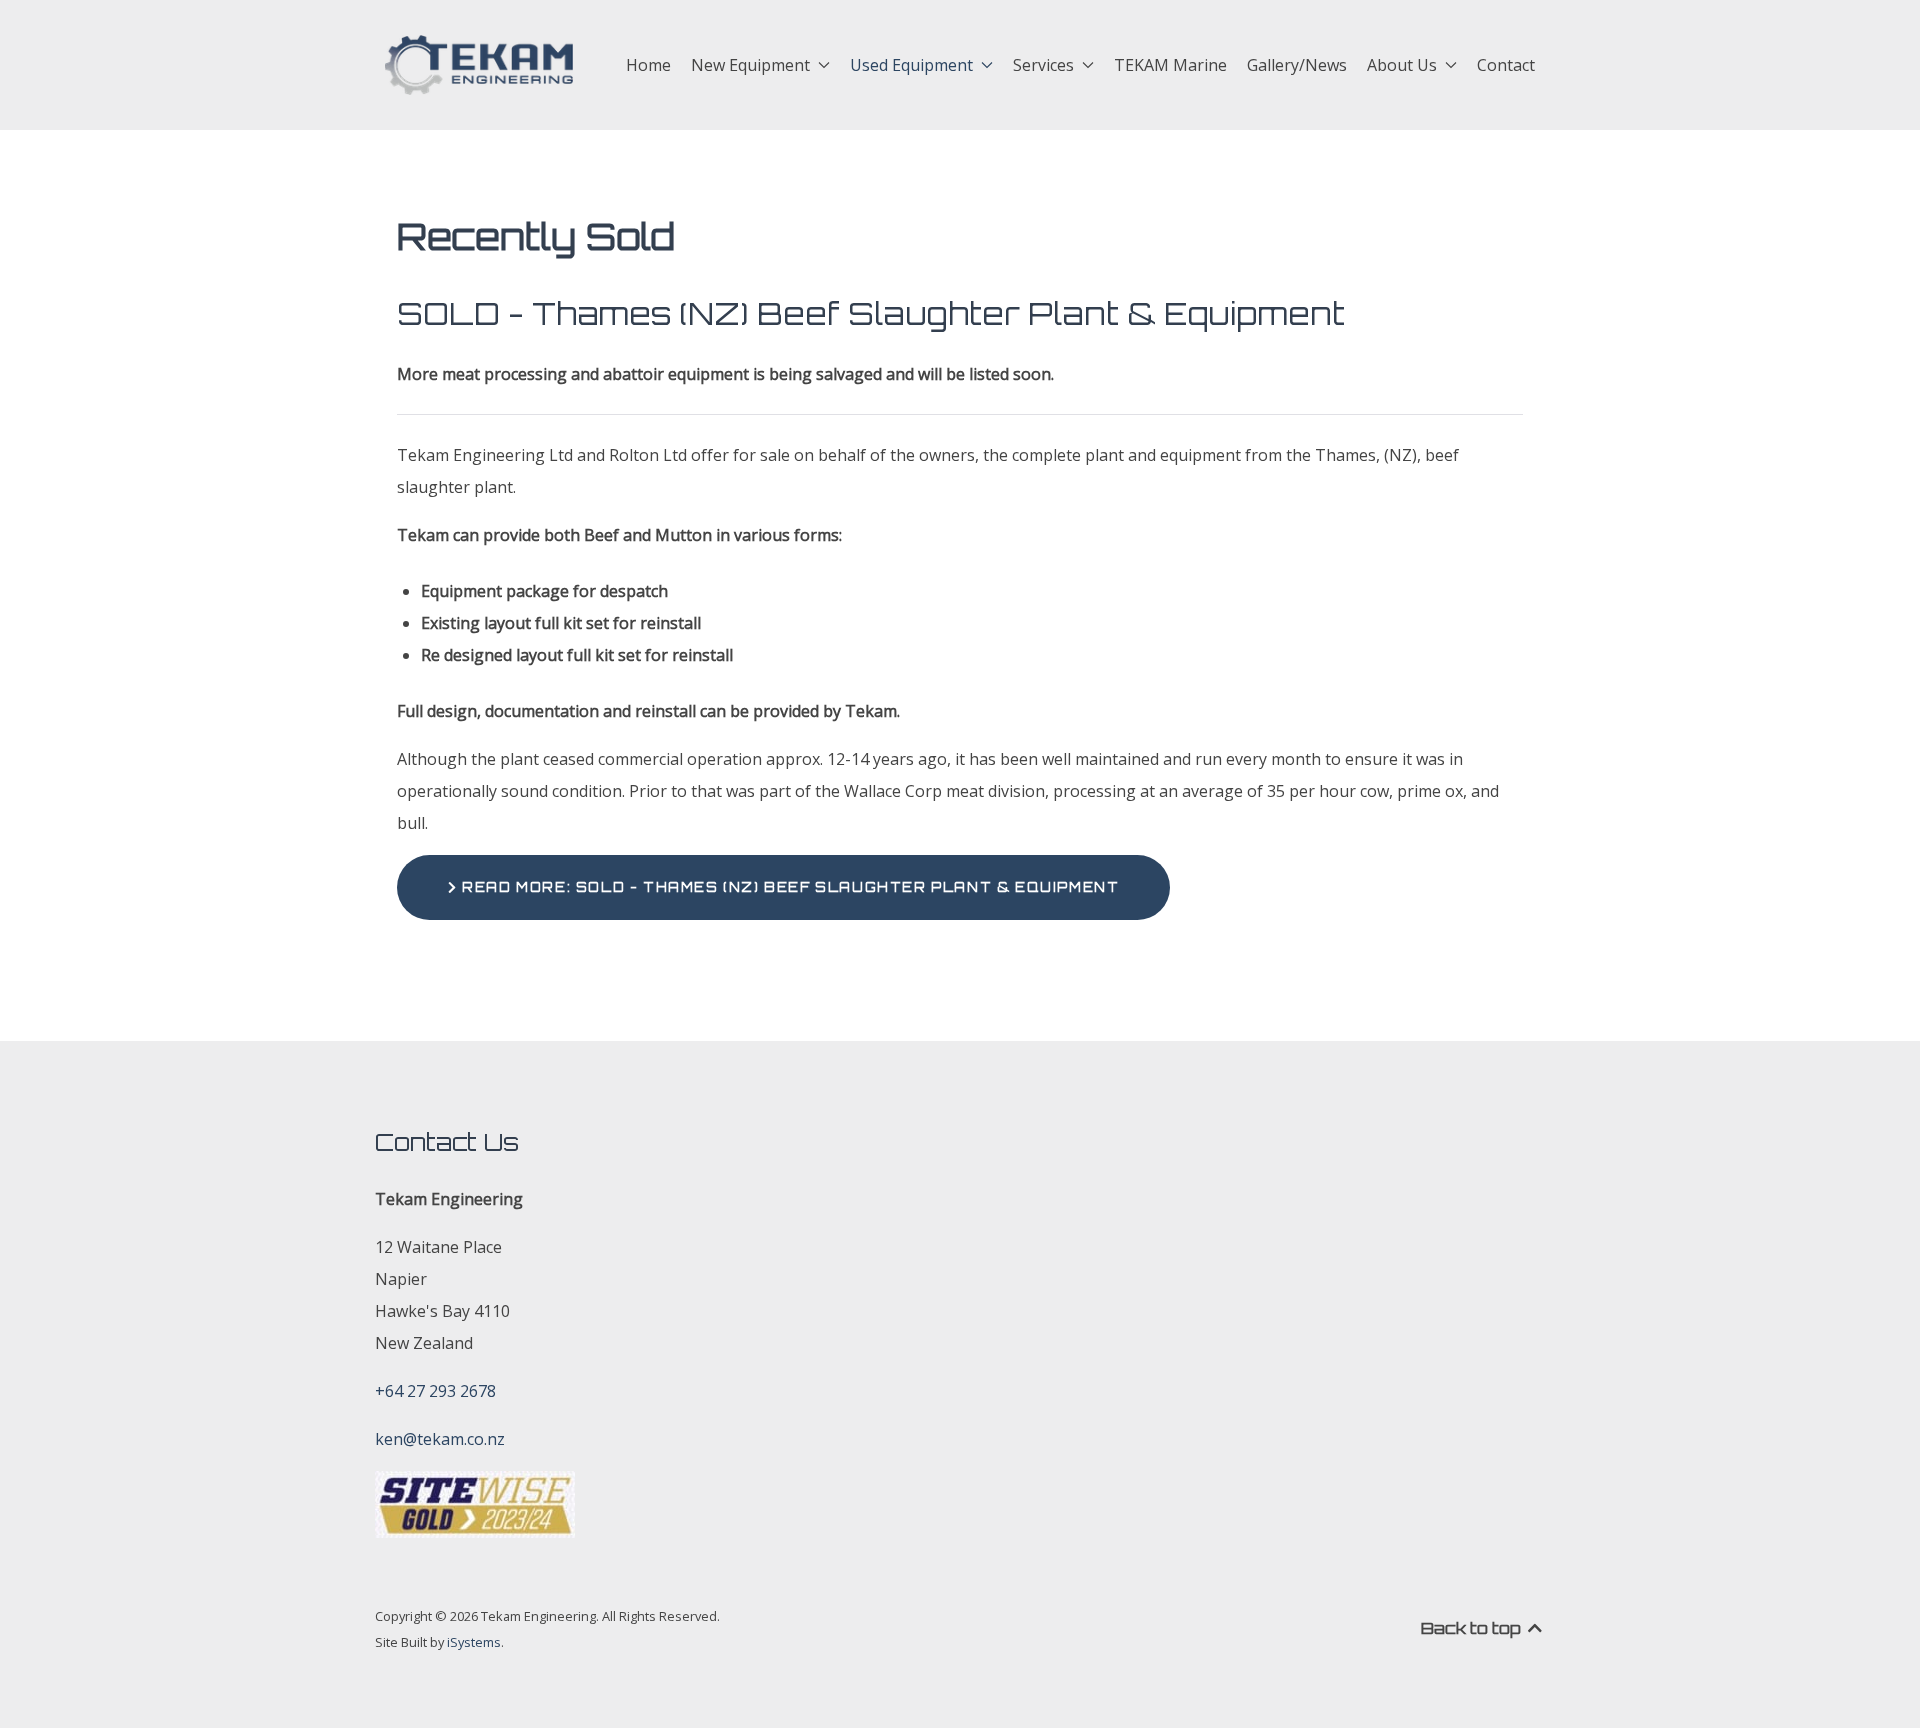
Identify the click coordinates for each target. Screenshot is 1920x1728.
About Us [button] (1402, 65)
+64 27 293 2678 (435, 1391)
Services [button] (1043, 65)
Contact (1506, 65)
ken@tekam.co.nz (440, 1439)
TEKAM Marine (1170, 65)
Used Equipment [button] (911, 65)
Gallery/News (1297, 65)
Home (648, 65)
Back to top (1473, 1628)
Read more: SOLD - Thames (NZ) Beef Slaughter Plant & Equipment (789, 887)
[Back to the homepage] (479, 65)
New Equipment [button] (750, 65)
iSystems (474, 1642)
